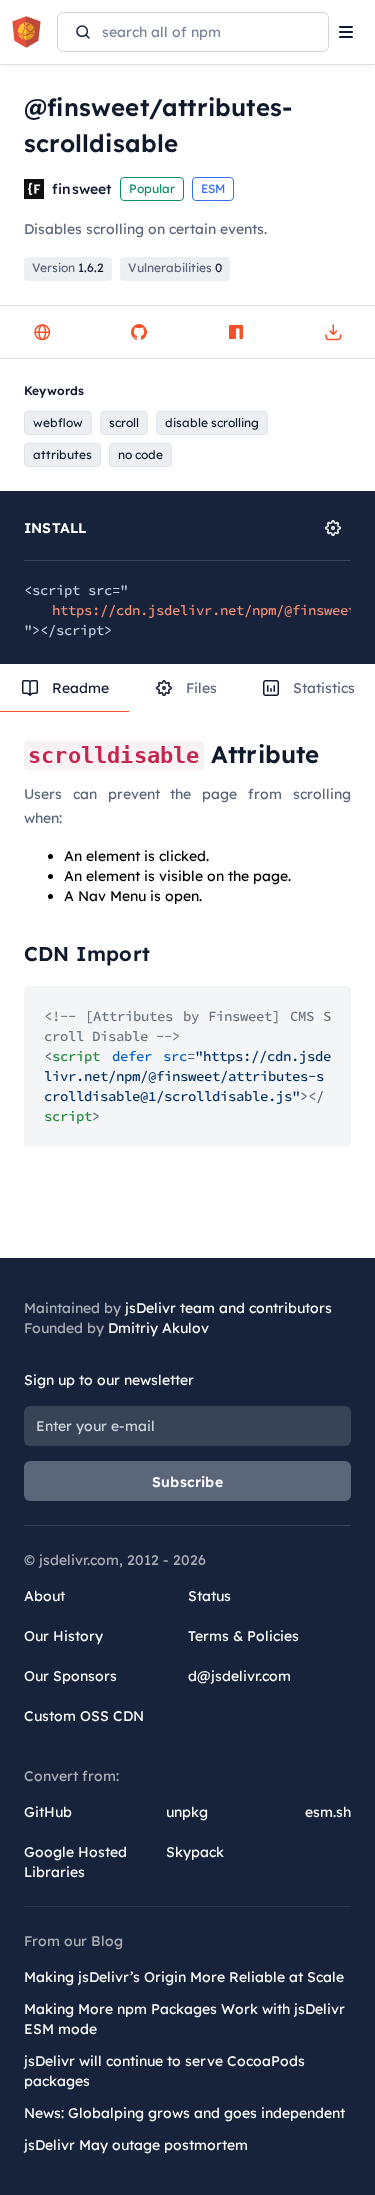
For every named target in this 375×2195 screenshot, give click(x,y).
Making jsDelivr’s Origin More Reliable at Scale (184, 1977)
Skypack (195, 1852)
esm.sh (328, 1812)
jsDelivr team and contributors (228, 1308)
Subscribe (187, 1482)
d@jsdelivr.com (239, 1676)
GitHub (48, 1812)
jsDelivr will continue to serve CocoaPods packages (164, 2071)
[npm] (236, 332)
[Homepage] (42, 332)
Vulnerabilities (175, 267)
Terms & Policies (243, 1636)
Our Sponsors (70, 1676)
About (44, 1596)
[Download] (333, 332)
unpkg (187, 1812)
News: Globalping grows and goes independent (184, 2113)
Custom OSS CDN (84, 1716)
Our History (63, 1636)
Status (209, 1596)
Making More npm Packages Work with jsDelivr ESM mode (184, 2019)
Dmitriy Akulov (158, 1328)
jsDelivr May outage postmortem (136, 2145)
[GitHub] (139, 332)
